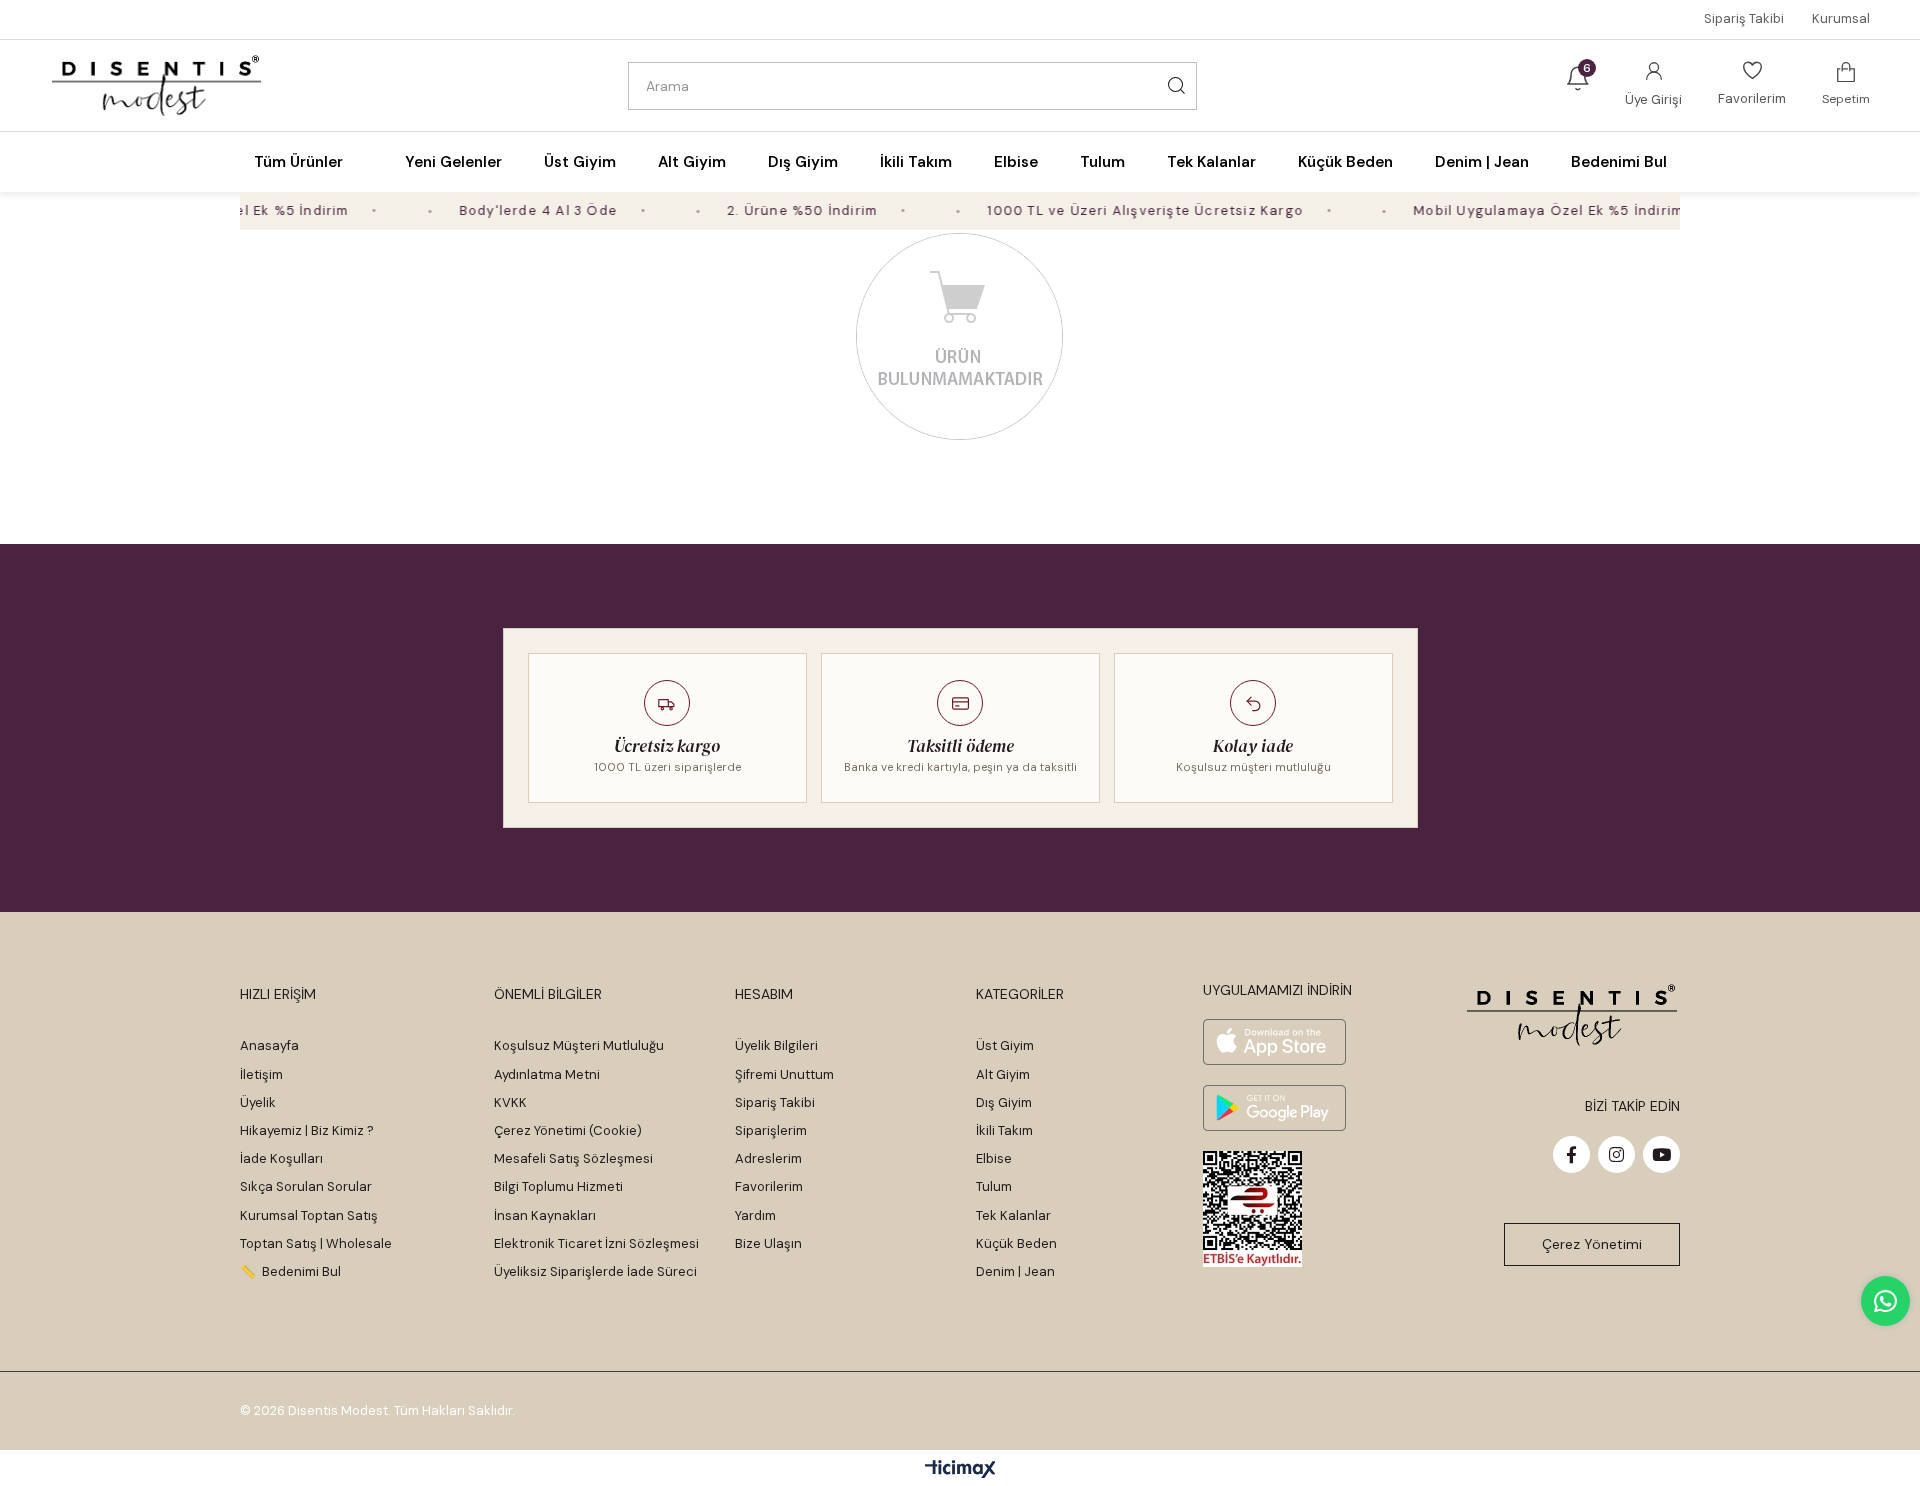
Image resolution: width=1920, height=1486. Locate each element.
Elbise (994, 1158)
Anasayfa (269, 1045)
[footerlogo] (1572, 1015)
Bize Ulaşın (768, 1243)
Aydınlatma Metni (547, 1074)
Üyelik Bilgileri (776, 1045)
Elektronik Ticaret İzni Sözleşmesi (596, 1243)
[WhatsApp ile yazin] (1885, 1301)
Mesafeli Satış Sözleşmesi (573, 1158)
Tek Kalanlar (1013, 1215)
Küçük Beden (1016, 1243)
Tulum (994, 1186)
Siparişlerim (771, 1130)
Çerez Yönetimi (1592, 1244)
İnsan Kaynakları (545, 1215)
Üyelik (258, 1102)
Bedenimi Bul (1619, 162)
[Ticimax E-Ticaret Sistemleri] (960, 1470)
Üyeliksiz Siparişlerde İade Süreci (595, 1271)
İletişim (261, 1074)
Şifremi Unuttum (784, 1074)
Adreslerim (768, 1158)
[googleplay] (1274, 1108)
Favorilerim (769, 1186)
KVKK (510, 1102)
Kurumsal (1841, 18)
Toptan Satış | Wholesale (316, 1243)
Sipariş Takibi (1744, 18)
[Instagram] (1616, 1154)
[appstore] (1274, 1042)
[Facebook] (1571, 1154)
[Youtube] (1661, 1154)
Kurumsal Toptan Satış (309, 1215)
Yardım (755, 1215)
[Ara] (1177, 86)
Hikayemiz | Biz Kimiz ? (307, 1130)
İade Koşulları (281, 1158)
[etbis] (1252, 1209)
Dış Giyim (1004, 1102)
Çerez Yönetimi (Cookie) (568, 1130)
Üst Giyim (1005, 1045)
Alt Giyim (1003, 1074)
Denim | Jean (1015, 1271)
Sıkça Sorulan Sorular (306, 1186)
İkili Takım (1004, 1130)
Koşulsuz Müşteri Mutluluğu (579, 1045)
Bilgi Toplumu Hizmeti (558, 1186)
